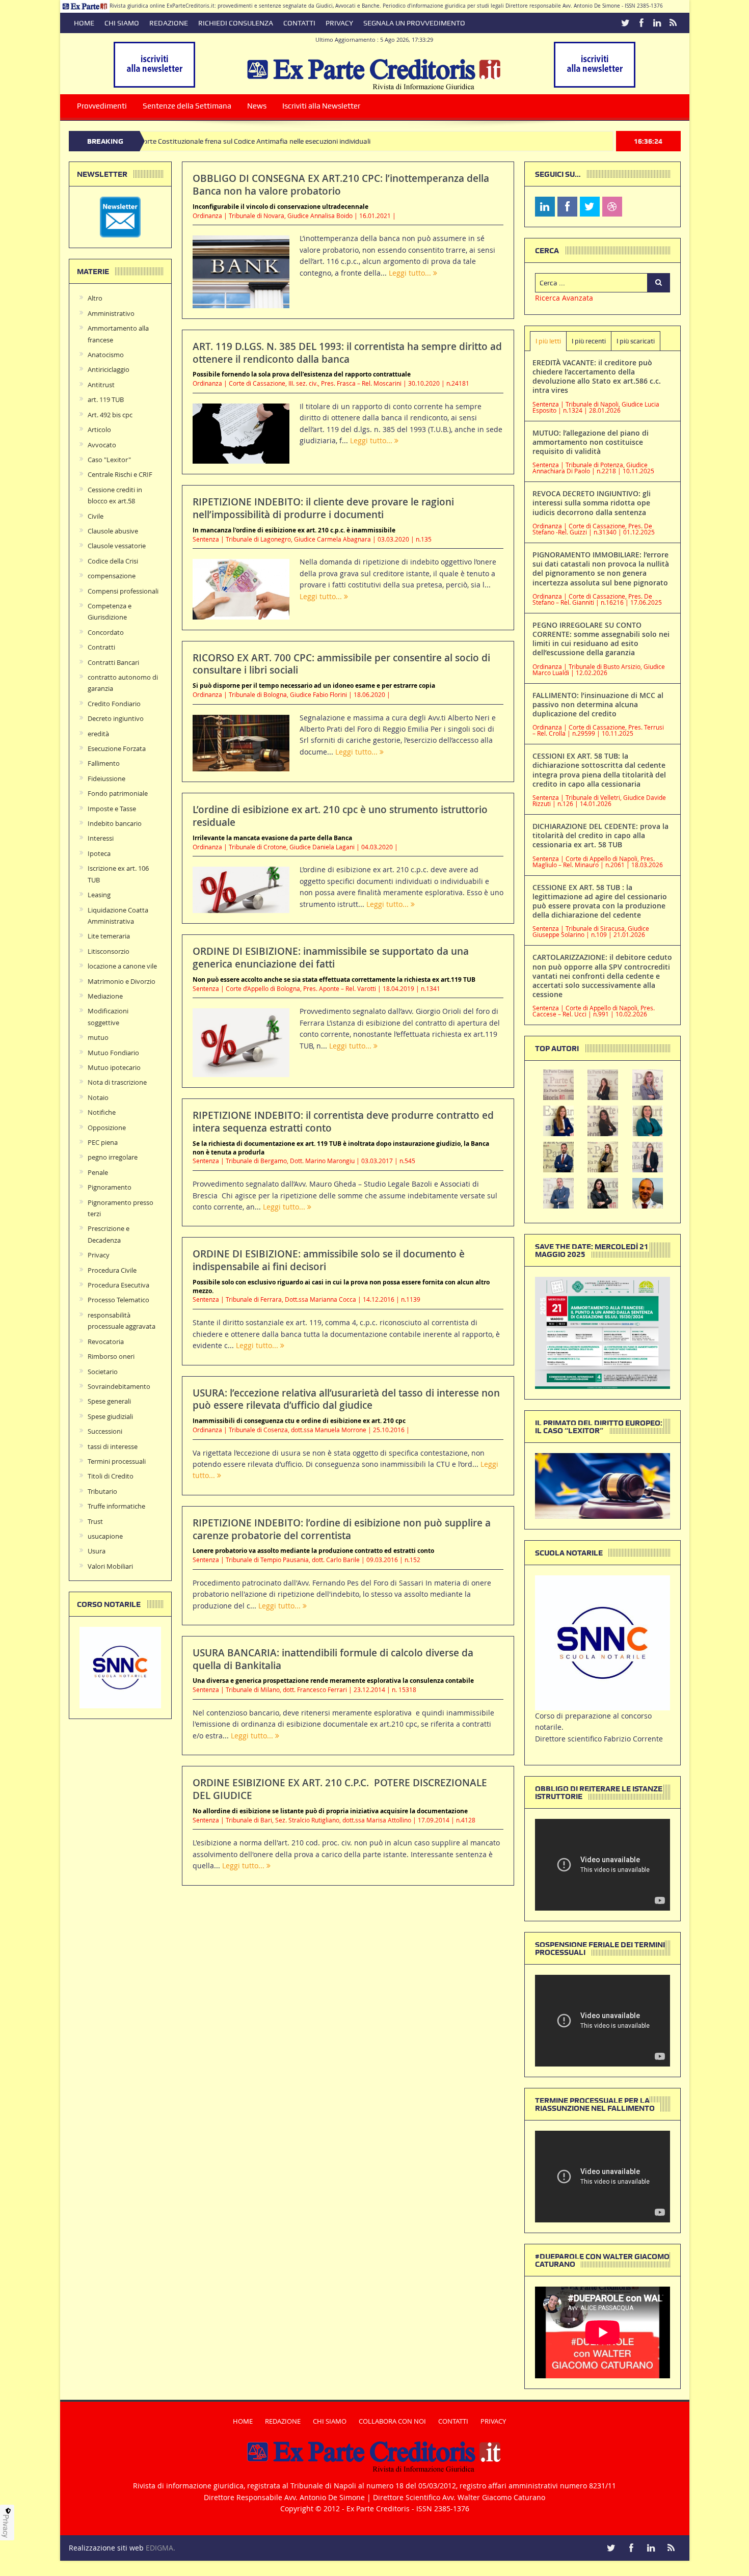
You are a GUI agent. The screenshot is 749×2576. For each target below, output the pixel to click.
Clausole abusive (113, 531)
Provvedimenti (102, 106)
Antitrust (101, 385)
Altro (95, 298)
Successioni (105, 1431)
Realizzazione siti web (106, 2548)
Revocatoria (106, 1341)
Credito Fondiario (114, 704)
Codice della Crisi (113, 561)
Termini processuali (117, 1461)
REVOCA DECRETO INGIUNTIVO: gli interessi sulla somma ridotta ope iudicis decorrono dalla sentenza (592, 503)
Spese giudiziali (110, 1416)
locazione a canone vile (122, 966)
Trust (95, 1521)
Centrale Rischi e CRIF (120, 474)
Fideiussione (106, 779)
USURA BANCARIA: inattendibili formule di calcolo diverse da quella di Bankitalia (333, 1659)
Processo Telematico (118, 1300)
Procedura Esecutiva (118, 1285)
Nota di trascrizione (117, 1082)
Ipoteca (99, 853)
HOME (84, 23)
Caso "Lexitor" (109, 460)
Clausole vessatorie (117, 546)
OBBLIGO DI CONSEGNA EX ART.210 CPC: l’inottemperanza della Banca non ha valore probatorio (341, 185)
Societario (103, 1372)
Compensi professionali (123, 591)
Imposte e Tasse (112, 809)
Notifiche (102, 1112)
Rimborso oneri (111, 1356)
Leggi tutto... (411, 273)
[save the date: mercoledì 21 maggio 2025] (603, 1332)
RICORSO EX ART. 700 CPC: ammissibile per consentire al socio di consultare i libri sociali (341, 664)
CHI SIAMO (122, 23)
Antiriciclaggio (109, 369)
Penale (98, 1172)
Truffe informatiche (116, 1506)
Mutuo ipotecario (114, 1067)
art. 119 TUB (106, 399)
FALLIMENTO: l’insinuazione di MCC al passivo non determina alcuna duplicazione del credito (598, 704)
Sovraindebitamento (119, 1386)
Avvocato (102, 445)
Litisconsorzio (109, 951)
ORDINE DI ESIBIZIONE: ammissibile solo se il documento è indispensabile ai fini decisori (329, 1260)
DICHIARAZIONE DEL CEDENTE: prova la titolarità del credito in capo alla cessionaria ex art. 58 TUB (600, 835)
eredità (98, 734)
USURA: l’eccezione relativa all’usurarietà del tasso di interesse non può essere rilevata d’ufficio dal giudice (346, 1399)
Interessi (101, 838)
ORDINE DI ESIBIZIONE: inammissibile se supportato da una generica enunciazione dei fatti (331, 958)
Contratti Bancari (113, 662)
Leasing (99, 895)
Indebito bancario (115, 823)
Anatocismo (106, 355)
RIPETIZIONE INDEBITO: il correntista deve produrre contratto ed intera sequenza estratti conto (343, 1122)
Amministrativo (111, 313)
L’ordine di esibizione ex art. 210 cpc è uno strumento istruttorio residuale (340, 816)
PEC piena (103, 1142)
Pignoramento (110, 1187)
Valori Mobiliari (110, 1566)
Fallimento (104, 763)
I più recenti (589, 341)
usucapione (105, 1536)
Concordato (106, 632)
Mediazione (105, 996)
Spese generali (109, 1401)
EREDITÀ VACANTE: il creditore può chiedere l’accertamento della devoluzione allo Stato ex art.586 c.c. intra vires (597, 377)
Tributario (102, 1491)
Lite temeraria (109, 936)
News (257, 106)
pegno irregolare (113, 1157)
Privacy (99, 1255)
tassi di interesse (113, 1446)
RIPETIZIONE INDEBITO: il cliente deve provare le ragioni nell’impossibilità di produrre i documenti (323, 508)
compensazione (112, 576)
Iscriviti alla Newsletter (321, 106)
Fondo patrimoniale (118, 793)
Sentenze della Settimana (187, 106)
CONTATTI (299, 23)
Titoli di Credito (111, 1476)
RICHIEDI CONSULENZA (236, 23)
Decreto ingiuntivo (116, 718)
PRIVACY (339, 23)
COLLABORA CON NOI (392, 2421)
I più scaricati (636, 341)
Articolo (99, 430)
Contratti (101, 647)
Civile (96, 516)
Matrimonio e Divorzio (122, 981)
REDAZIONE (169, 23)
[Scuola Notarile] (603, 1642)
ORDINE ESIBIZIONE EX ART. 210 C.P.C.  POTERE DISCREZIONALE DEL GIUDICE (340, 1789)
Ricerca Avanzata (564, 298)
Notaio (98, 1097)
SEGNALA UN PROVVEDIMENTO (414, 23)
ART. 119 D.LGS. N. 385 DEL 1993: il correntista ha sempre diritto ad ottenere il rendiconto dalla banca (347, 353)
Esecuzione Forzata (117, 748)
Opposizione (107, 1128)
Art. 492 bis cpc (110, 415)
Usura (97, 1551)
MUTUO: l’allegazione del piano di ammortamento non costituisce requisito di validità (591, 442)
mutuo (98, 1037)
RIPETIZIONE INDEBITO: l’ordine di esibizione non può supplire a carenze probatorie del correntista (342, 1529)
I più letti (548, 341)
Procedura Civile (112, 1270)
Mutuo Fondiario (113, 1053)
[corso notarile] (120, 1667)
